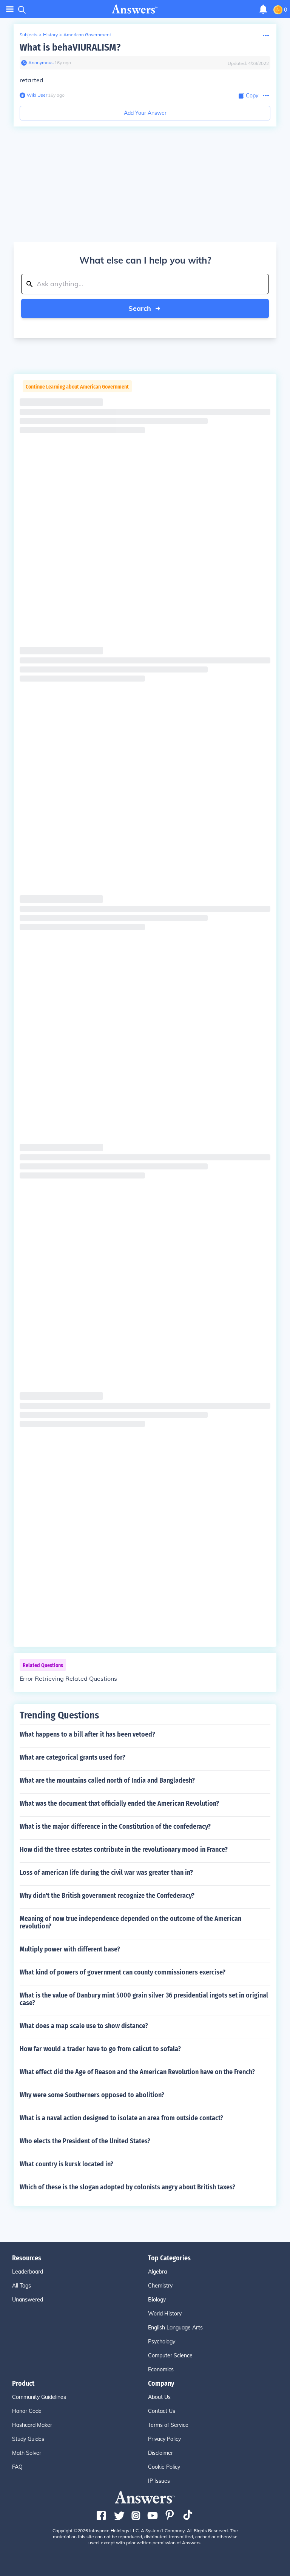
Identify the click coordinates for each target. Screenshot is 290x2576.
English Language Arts (175, 2328)
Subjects (29, 35)
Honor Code (27, 2411)
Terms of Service (168, 2425)
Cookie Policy (164, 2467)
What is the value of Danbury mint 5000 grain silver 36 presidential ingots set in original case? (144, 1999)
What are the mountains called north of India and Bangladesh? (107, 1780)
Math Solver (27, 2453)
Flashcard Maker (32, 2425)
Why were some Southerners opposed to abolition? (92, 2095)
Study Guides (28, 2439)
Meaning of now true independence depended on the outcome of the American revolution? (130, 1922)
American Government (87, 35)
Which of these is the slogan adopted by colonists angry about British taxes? (127, 2187)
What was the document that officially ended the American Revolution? (119, 1803)
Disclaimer (160, 2453)
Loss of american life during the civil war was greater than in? (106, 1873)
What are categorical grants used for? (72, 1757)
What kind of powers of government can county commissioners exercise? (123, 1972)
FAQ (17, 2467)
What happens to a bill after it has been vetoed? (87, 1734)
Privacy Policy (164, 2439)
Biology (157, 2300)
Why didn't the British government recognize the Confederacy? (107, 1896)
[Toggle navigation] (10, 9)
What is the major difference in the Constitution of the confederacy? (115, 1826)
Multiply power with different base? (70, 1949)
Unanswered (28, 2300)
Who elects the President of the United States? (85, 2141)
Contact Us (162, 2411)
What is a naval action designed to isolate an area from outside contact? (121, 2118)
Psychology (162, 2342)
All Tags (22, 2286)
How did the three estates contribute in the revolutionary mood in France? (124, 1849)
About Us (159, 2397)
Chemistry (160, 2286)
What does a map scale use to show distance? (84, 2026)
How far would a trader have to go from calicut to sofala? (100, 2049)
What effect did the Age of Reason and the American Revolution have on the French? (137, 2072)
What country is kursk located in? (66, 2164)
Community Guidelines (39, 2397)
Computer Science (170, 2355)
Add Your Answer (145, 113)
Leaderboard (28, 2272)
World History (165, 2314)
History (50, 35)
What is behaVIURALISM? (70, 47)
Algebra (157, 2272)
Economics (161, 2369)
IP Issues (159, 2481)
